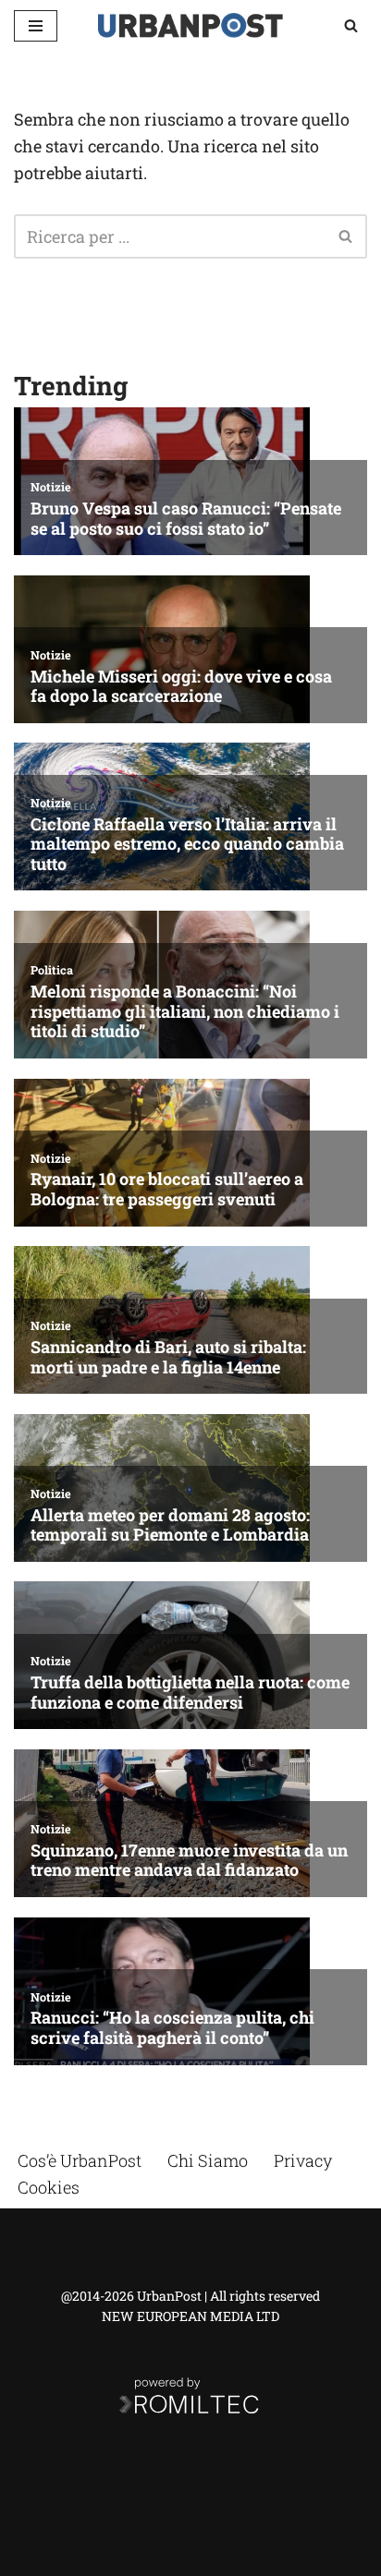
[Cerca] (351, 25)
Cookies (49, 2187)
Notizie (51, 487)
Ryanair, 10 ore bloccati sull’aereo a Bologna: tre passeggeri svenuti (167, 1189)
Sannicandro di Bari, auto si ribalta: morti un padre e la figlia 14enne (168, 1357)
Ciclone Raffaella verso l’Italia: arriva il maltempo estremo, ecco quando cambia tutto (187, 845)
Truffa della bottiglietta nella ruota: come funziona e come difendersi (190, 1693)
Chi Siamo (208, 2160)
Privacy (303, 2160)
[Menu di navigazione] (36, 26)
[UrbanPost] (190, 25)
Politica (52, 970)
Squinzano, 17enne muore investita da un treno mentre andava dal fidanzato (189, 1861)
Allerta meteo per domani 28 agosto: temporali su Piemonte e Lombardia (170, 1525)
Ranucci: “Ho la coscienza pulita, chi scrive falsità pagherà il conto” (172, 2028)
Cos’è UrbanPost (80, 2160)
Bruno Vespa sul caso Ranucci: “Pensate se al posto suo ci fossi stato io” (186, 519)
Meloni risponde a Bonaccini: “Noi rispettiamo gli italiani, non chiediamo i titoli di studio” (185, 1012)
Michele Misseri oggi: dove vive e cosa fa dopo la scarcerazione (181, 687)
